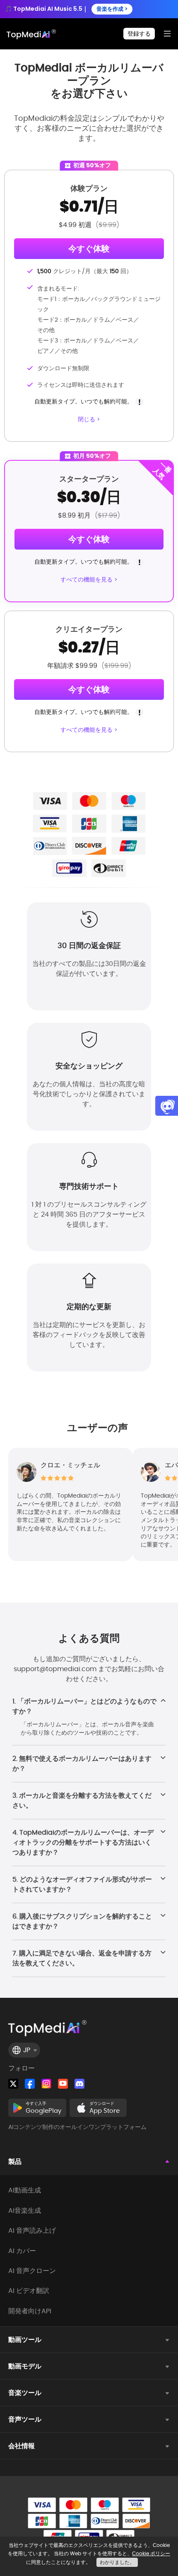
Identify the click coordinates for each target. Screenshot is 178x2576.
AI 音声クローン (32, 2271)
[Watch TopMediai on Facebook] (30, 2084)
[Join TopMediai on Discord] (79, 2084)
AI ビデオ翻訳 (29, 2291)
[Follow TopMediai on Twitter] (13, 2084)
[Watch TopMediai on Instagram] (46, 2084)
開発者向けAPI (30, 2311)
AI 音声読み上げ (32, 2231)
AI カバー (22, 2251)
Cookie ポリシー (151, 2553)
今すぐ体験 (89, 249)
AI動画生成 (25, 2190)
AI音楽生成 (25, 2211)
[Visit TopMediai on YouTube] (63, 2084)
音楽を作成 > (112, 9)
